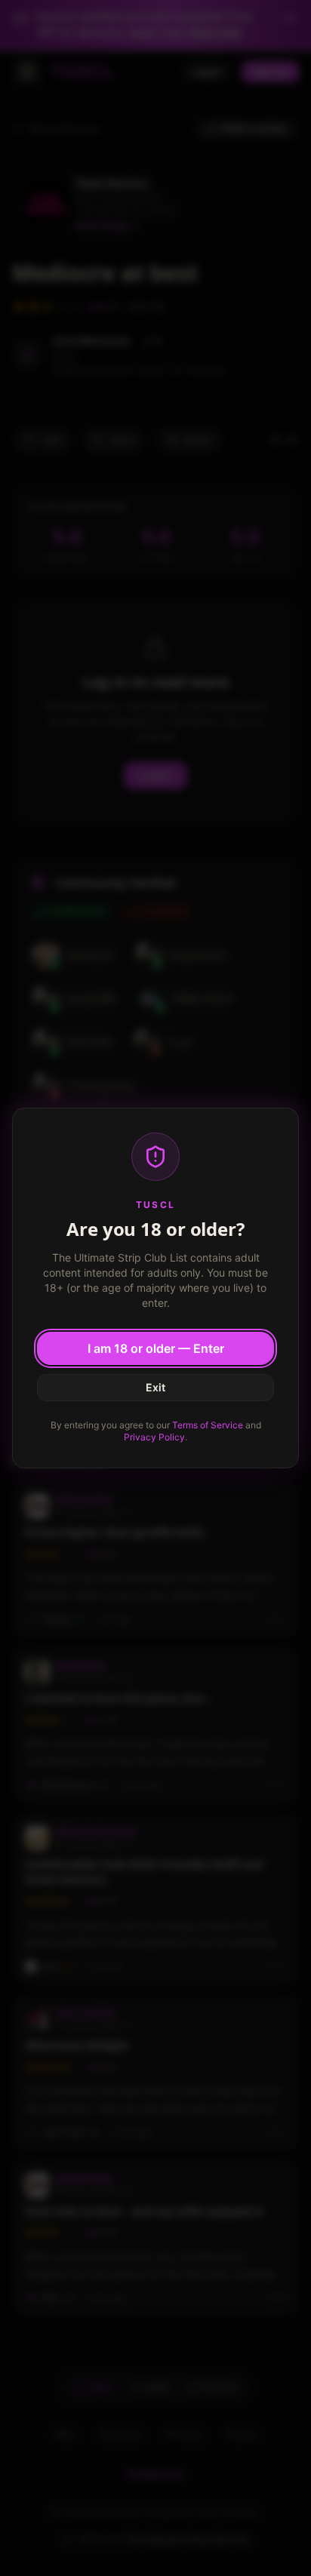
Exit (155, 1387)
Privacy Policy (154, 1437)
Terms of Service (208, 1425)
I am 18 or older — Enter (156, 1348)
